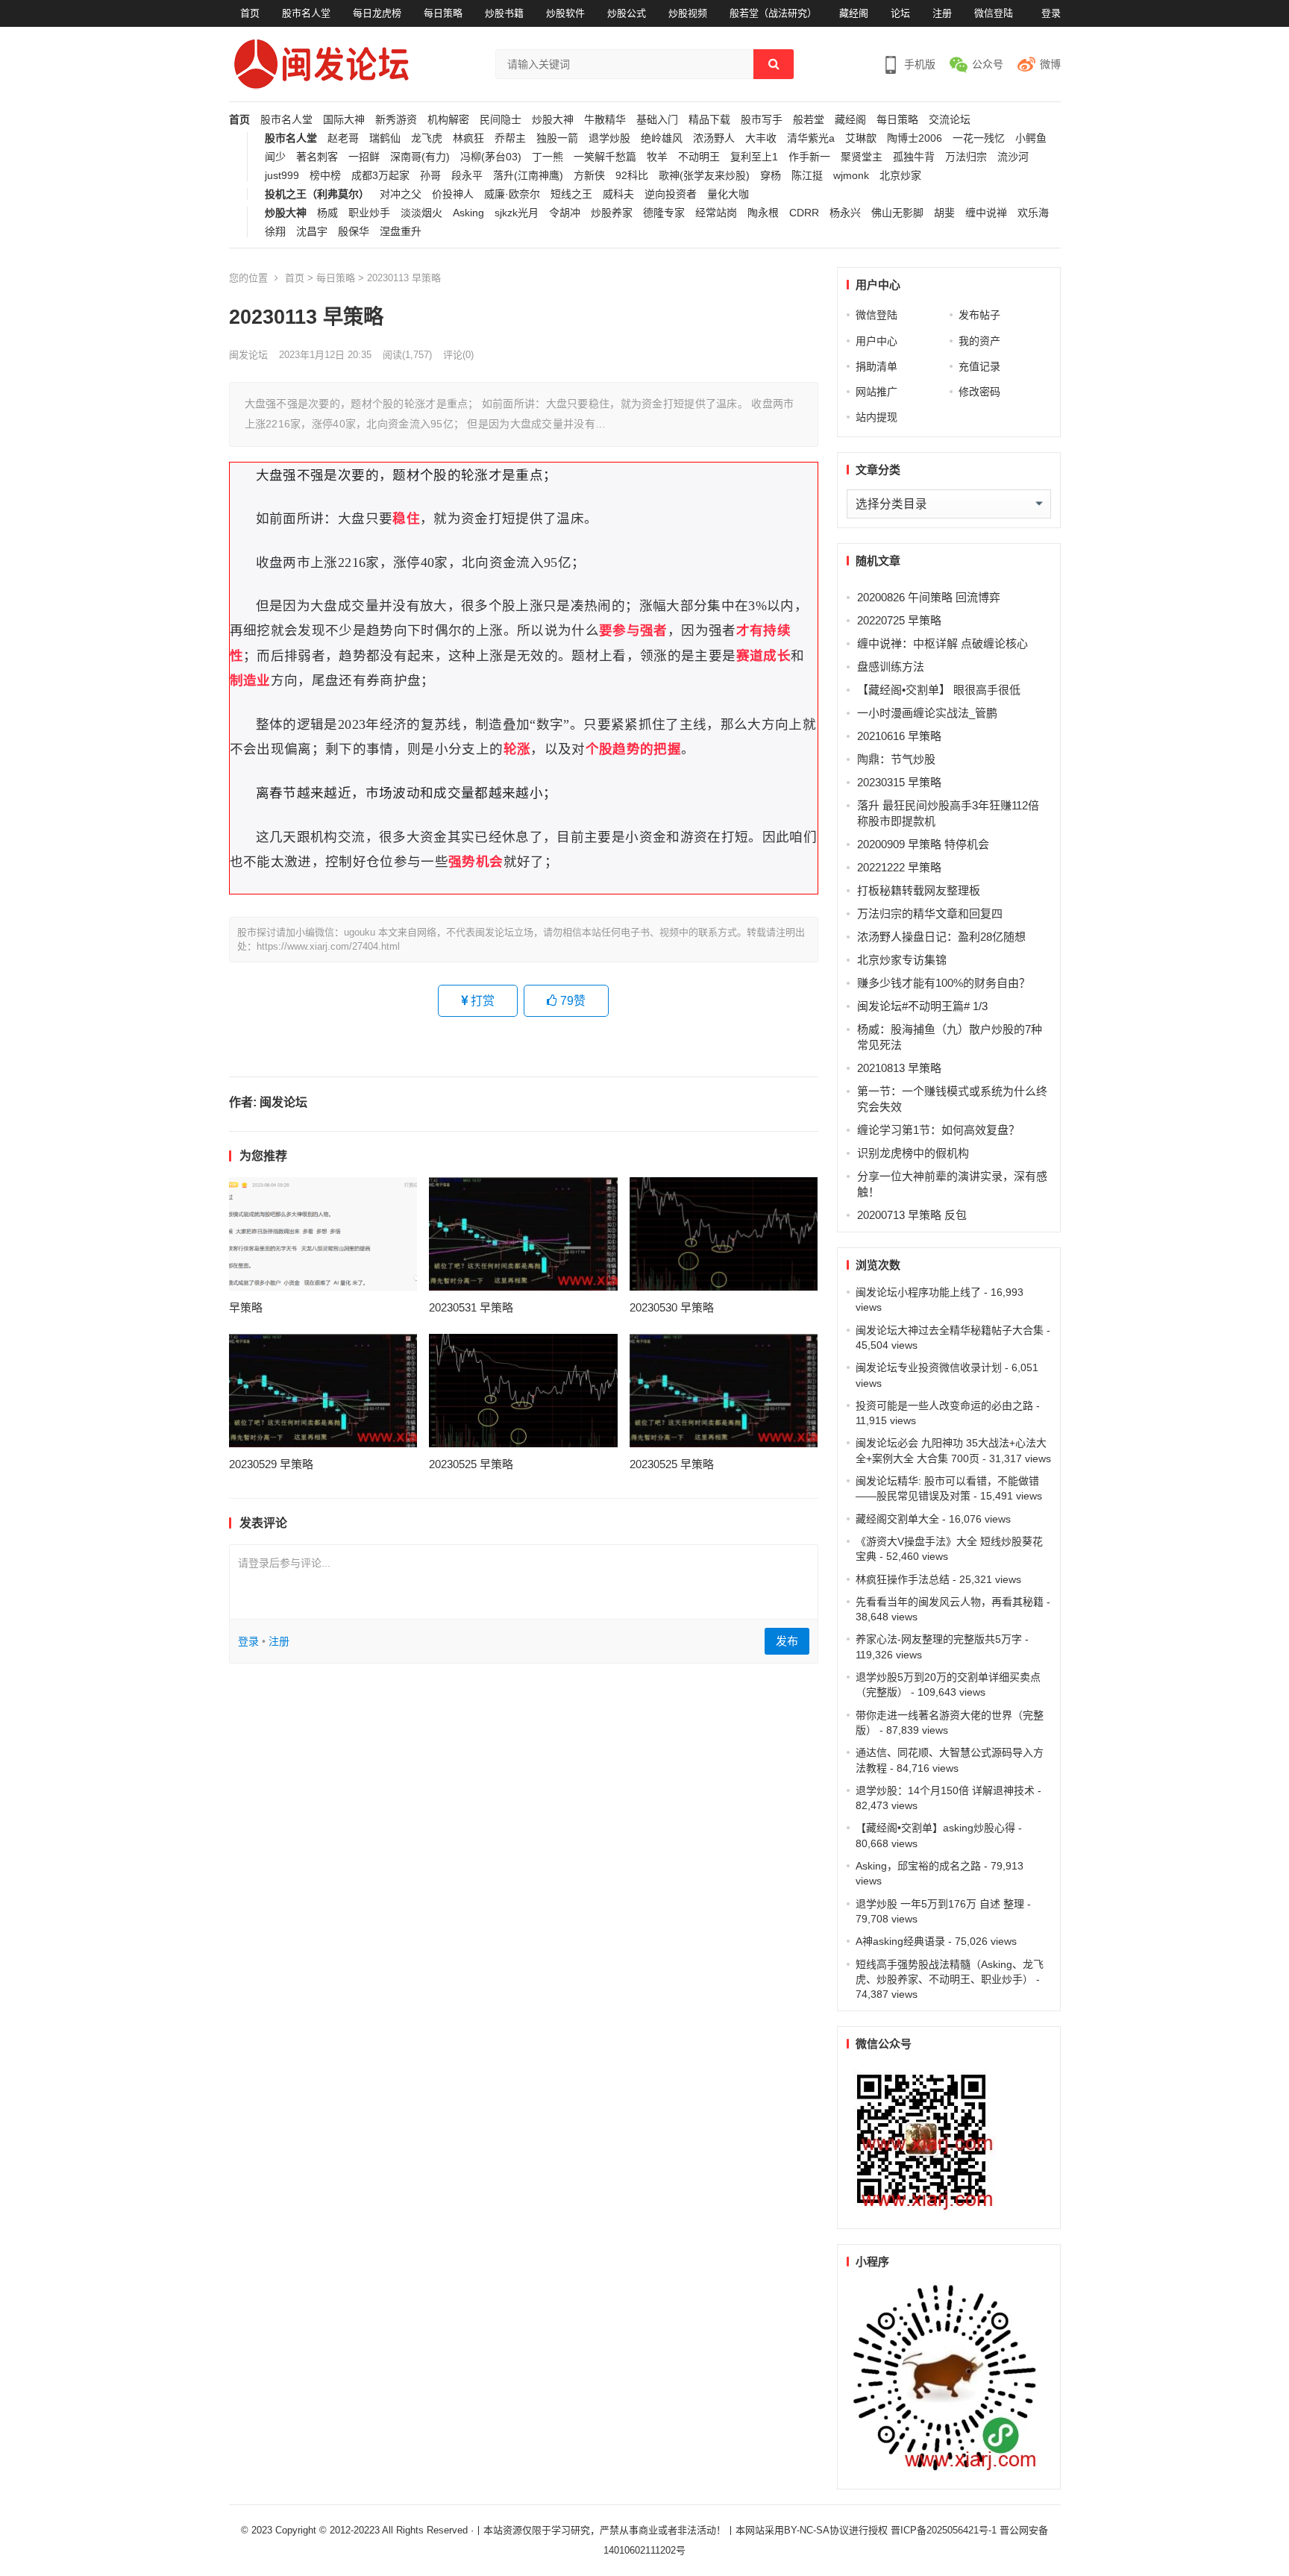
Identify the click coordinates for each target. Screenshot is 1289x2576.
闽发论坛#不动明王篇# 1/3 (922, 1006)
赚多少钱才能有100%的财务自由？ (944, 983)
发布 (787, 1641)
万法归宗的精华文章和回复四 (930, 913)
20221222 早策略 (899, 867)
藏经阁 (854, 13)
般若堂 (809, 120)
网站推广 (876, 392)
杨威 (327, 213)
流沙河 (1013, 157)
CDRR (804, 213)
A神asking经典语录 (900, 1941)
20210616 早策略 (899, 736)
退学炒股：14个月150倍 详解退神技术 (945, 1790)
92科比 (632, 176)
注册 (942, 13)
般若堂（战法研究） (773, 13)
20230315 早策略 (899, 782)
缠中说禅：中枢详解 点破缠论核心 (943, 643)
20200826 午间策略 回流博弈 (929, 597)
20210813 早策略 (899, 1068)
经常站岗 (716, 213)
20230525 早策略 (471, 1464)
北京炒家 (900, 176)
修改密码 (979, 392)
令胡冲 (565, 213)
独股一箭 (557, 138)
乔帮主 (510, 138)
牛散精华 (605, 120)
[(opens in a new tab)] (323, 1234)
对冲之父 (401, 194)
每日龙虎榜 (377, 13)
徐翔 (275, 232)
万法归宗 (966, 157)
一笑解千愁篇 (605, 157)
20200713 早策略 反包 (912, 1215)
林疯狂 (468, 138)
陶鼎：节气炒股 (896, 759)
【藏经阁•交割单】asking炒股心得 (935, 1828)
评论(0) (458, 355)
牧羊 (657, 157)
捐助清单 (876, 366)
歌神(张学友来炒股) (704, 176)
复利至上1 (754, 157)
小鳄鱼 (1031, 138)
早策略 (246, 1307)
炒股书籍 (504, 13)
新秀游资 (396, 120)
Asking (468, 213)
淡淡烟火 (421, 213)
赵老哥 (343, 138)
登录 (1051, 13)
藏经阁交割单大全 (897, 1519)
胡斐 (944, 213)
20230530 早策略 (672, 1307)
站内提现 (876, 417)
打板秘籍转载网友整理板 (919, 890)
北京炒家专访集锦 (902, 960)
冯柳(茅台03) (491, 157)
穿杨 (771, 176)
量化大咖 (728, 194)
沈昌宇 (312, 232)
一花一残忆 (979, 138)
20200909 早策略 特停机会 (923, 844)
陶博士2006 (915, 138)
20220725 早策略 (899, 620)
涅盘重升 (401, 232)
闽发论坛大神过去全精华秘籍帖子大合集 (950, 1330)
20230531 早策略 (471, 1307)
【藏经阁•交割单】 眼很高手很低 (939, 690)
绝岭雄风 (662, 138)
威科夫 (618, 194)
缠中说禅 (986, 213)
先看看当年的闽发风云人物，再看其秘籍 (950, 1602)
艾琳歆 (861, 138)
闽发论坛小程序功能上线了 (918, 1292)
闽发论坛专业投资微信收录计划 (929, 1367)
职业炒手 (369, 213)
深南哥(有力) (420, 157)
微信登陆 (994, 13)
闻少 (275, 157)
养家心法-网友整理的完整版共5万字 (939, 1639)
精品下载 (709, 120)
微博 (1050, 64)
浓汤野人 (714, 138)
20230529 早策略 (271, 1464)
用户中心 (876, 341)
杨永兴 (845, 213)
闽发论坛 (248, 355)
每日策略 (443, 13)
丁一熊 (548, 157)
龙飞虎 (427, 138)
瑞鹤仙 (385, 138)
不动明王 (699, 157)
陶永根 (763, 213)
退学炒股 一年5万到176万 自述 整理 (940, 1904)
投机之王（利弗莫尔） (317, 194)
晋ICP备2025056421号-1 (945, 2530)
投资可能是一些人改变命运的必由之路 (944, 1405)
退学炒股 (609, 138)
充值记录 (979, 366)
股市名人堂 (306, 13)
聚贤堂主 (862, 157)
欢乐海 (1033, 213)
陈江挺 (807, 176)
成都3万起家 (380, 176)
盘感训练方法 (891, 667)
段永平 (467, 176)
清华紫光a (811, 138)
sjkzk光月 (517, 213)
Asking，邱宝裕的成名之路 (918, 1866)
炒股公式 (627, 13)
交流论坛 (950, 120)
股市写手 (762, 120)
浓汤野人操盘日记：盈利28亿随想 (941, 937)
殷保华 (354, 232)
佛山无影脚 (897, 213)
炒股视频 (688, 13)
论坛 (900, 13)
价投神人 (453, 194)
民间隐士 (501, 120)
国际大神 (344, 120)
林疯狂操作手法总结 (903, 1579)
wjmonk (851, 176)
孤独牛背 (914, 157)
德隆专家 (664, 213)
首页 (250, 13)
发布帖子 (979, 315)
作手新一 (809, 157)
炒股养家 (612, 213)
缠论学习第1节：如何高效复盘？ (938, 1130)
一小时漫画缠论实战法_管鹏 (927, 713)
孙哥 (430, 176)
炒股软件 (565, 13)
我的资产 (979, 341)
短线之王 (571, 194)
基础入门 (657, 120)
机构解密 (448, 120)
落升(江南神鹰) (528, 176)
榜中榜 (325, 176)
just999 (282, 176)
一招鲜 (364, 157)
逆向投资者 (671, 194)
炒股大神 (553, 120)
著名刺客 (317, 157)
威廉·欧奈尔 (512, 194)
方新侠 (589, 176)
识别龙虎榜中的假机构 (913, 1153)
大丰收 (761, 138)
